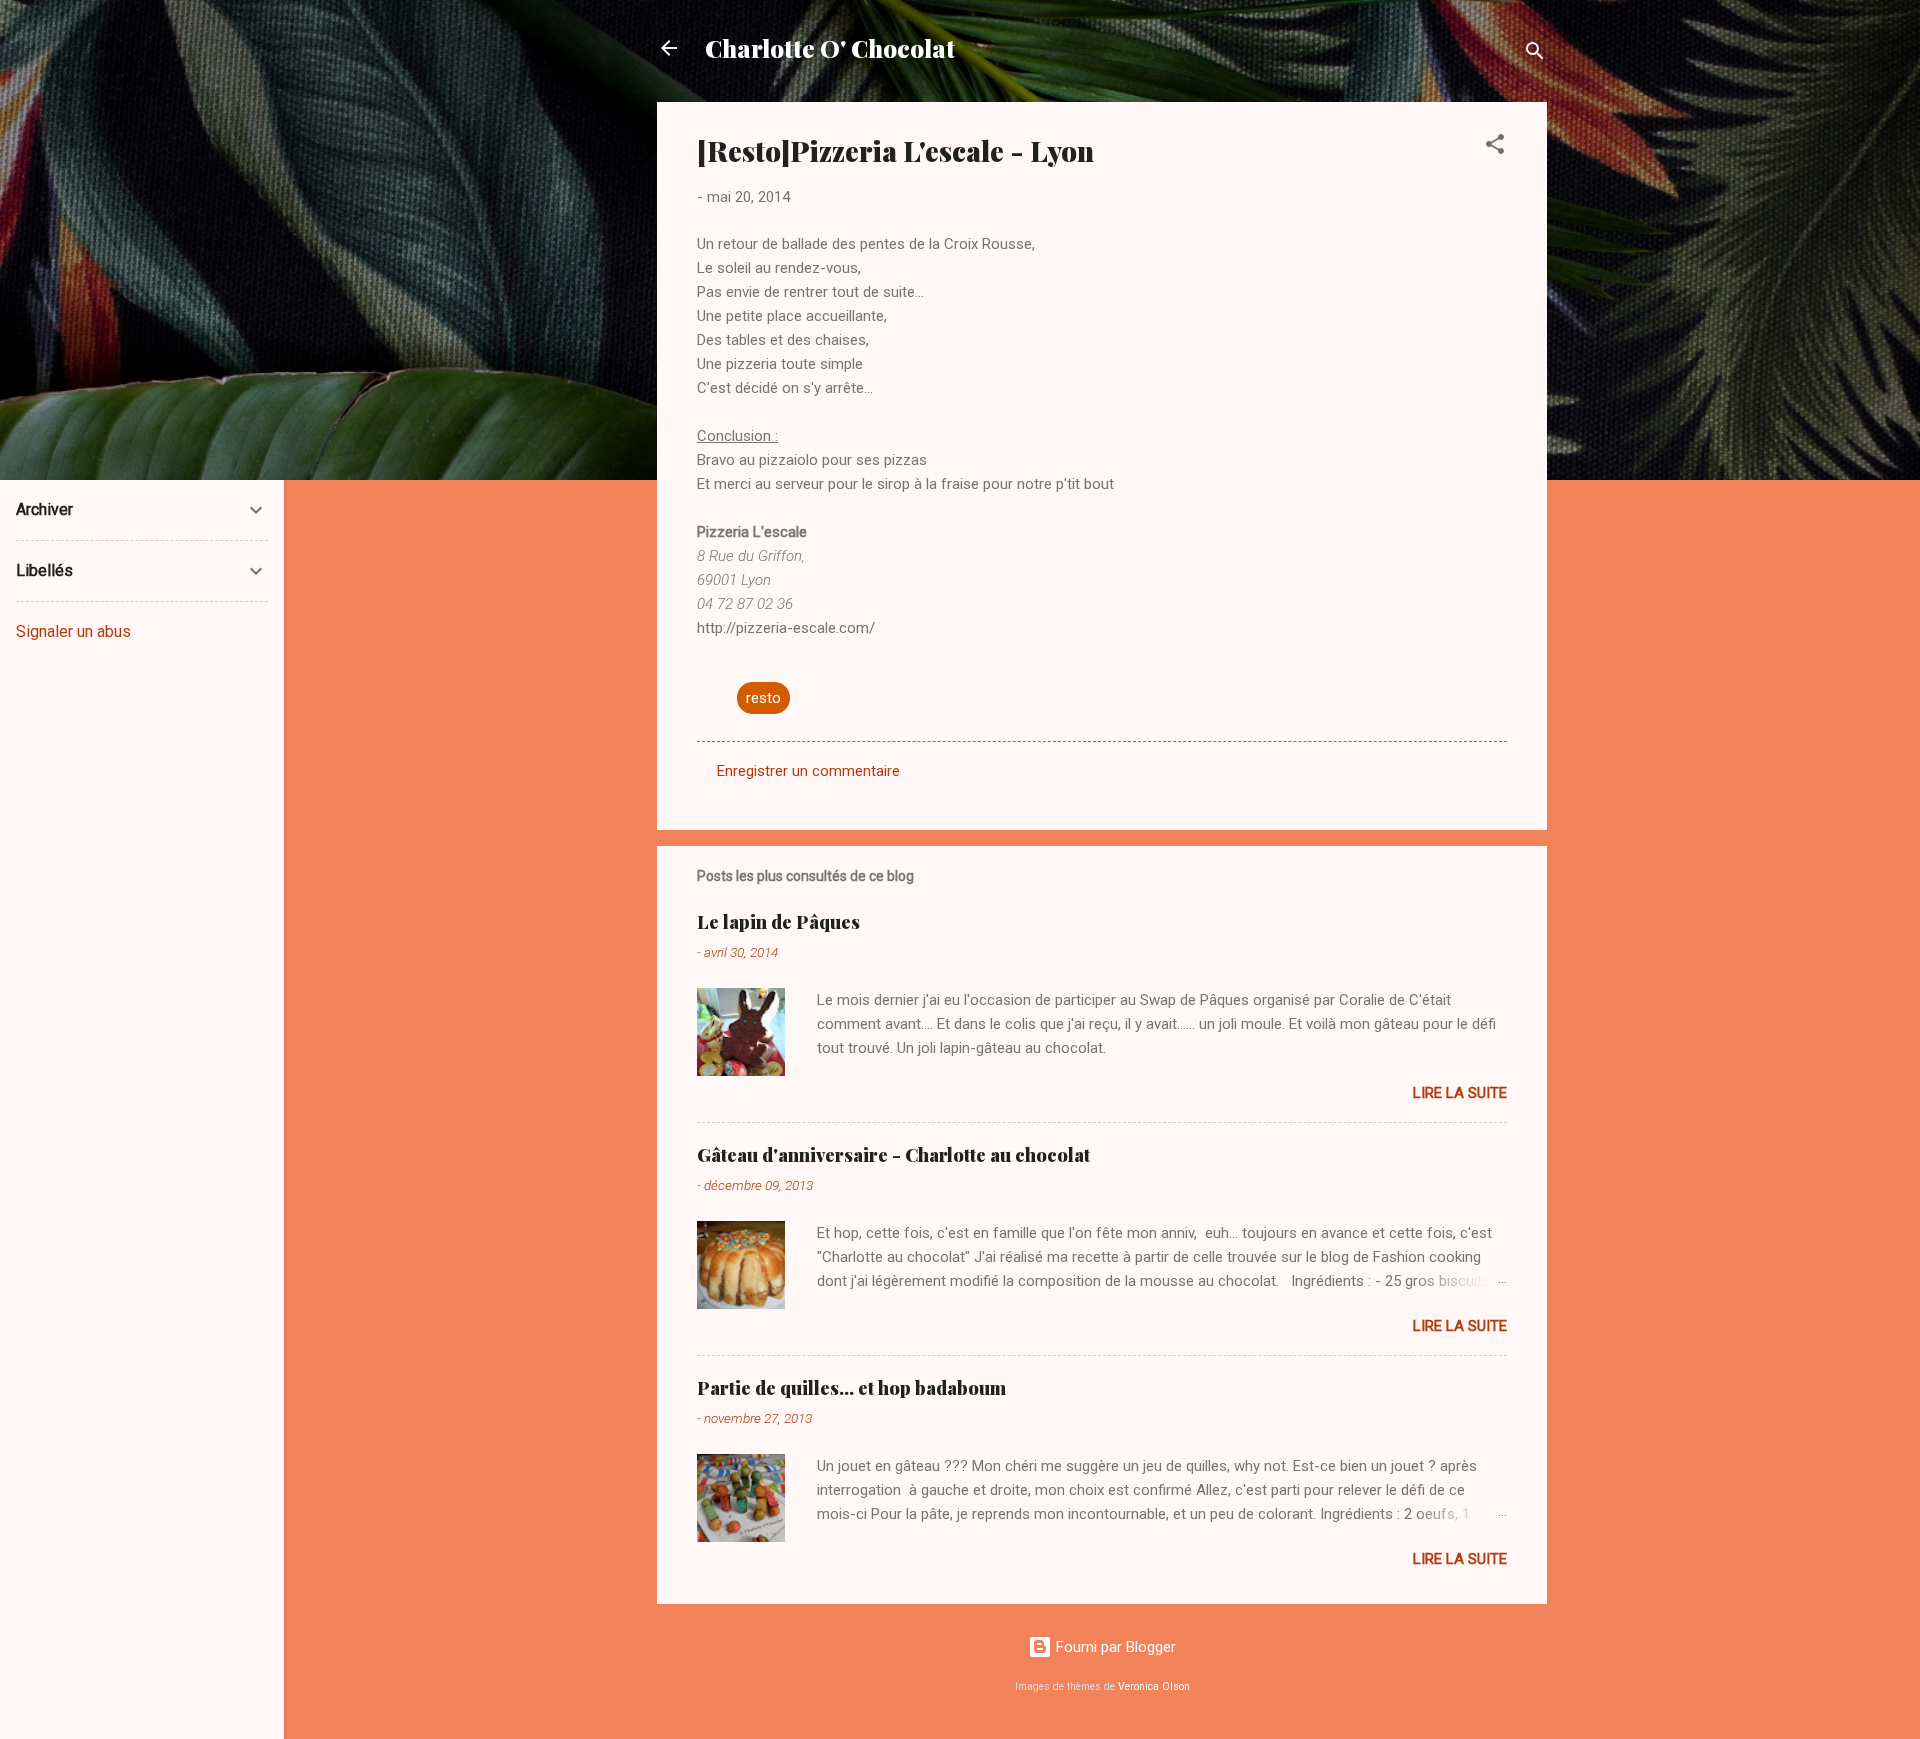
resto (763, 698)
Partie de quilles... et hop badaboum (851, 1388)
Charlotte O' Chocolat (830, 48)
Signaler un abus (73, 631)
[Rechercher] (1535, 54)
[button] (1495, 147)
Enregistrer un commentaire (808, 771)
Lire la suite (1460, 1093)
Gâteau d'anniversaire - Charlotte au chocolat (893, 1155)
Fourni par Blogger (1114, 1647)
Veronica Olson (1154, 1686)
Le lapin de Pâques (778, 922)
